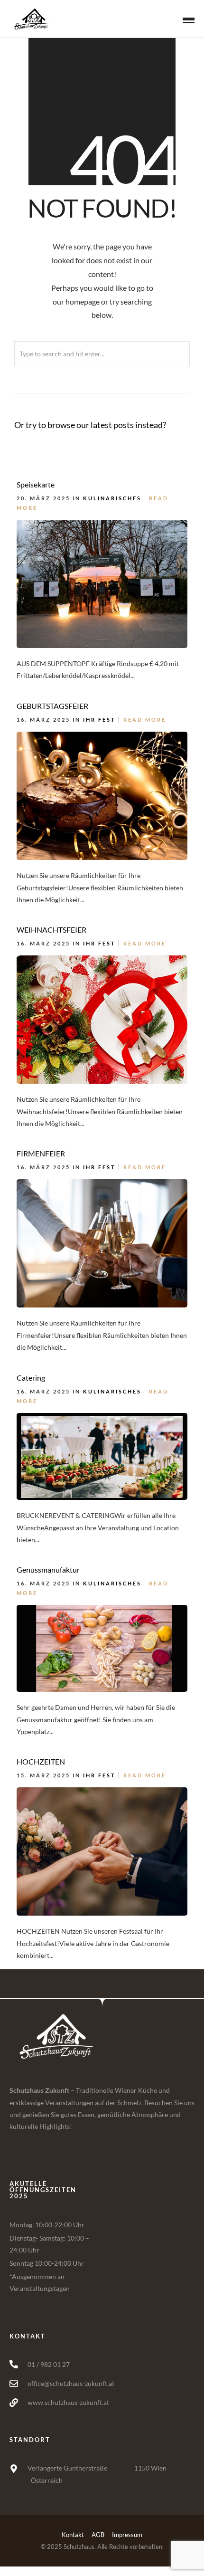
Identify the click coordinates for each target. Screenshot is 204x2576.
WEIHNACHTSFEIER (51, 930)
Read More (145, 720)
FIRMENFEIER (41, 1153)
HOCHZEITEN (41, 1761)
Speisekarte (36, 484)
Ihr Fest (99, 720)
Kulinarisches (112, 498)
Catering (31, 1378)
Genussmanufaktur (48, 1569)
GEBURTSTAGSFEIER (52, 706)
